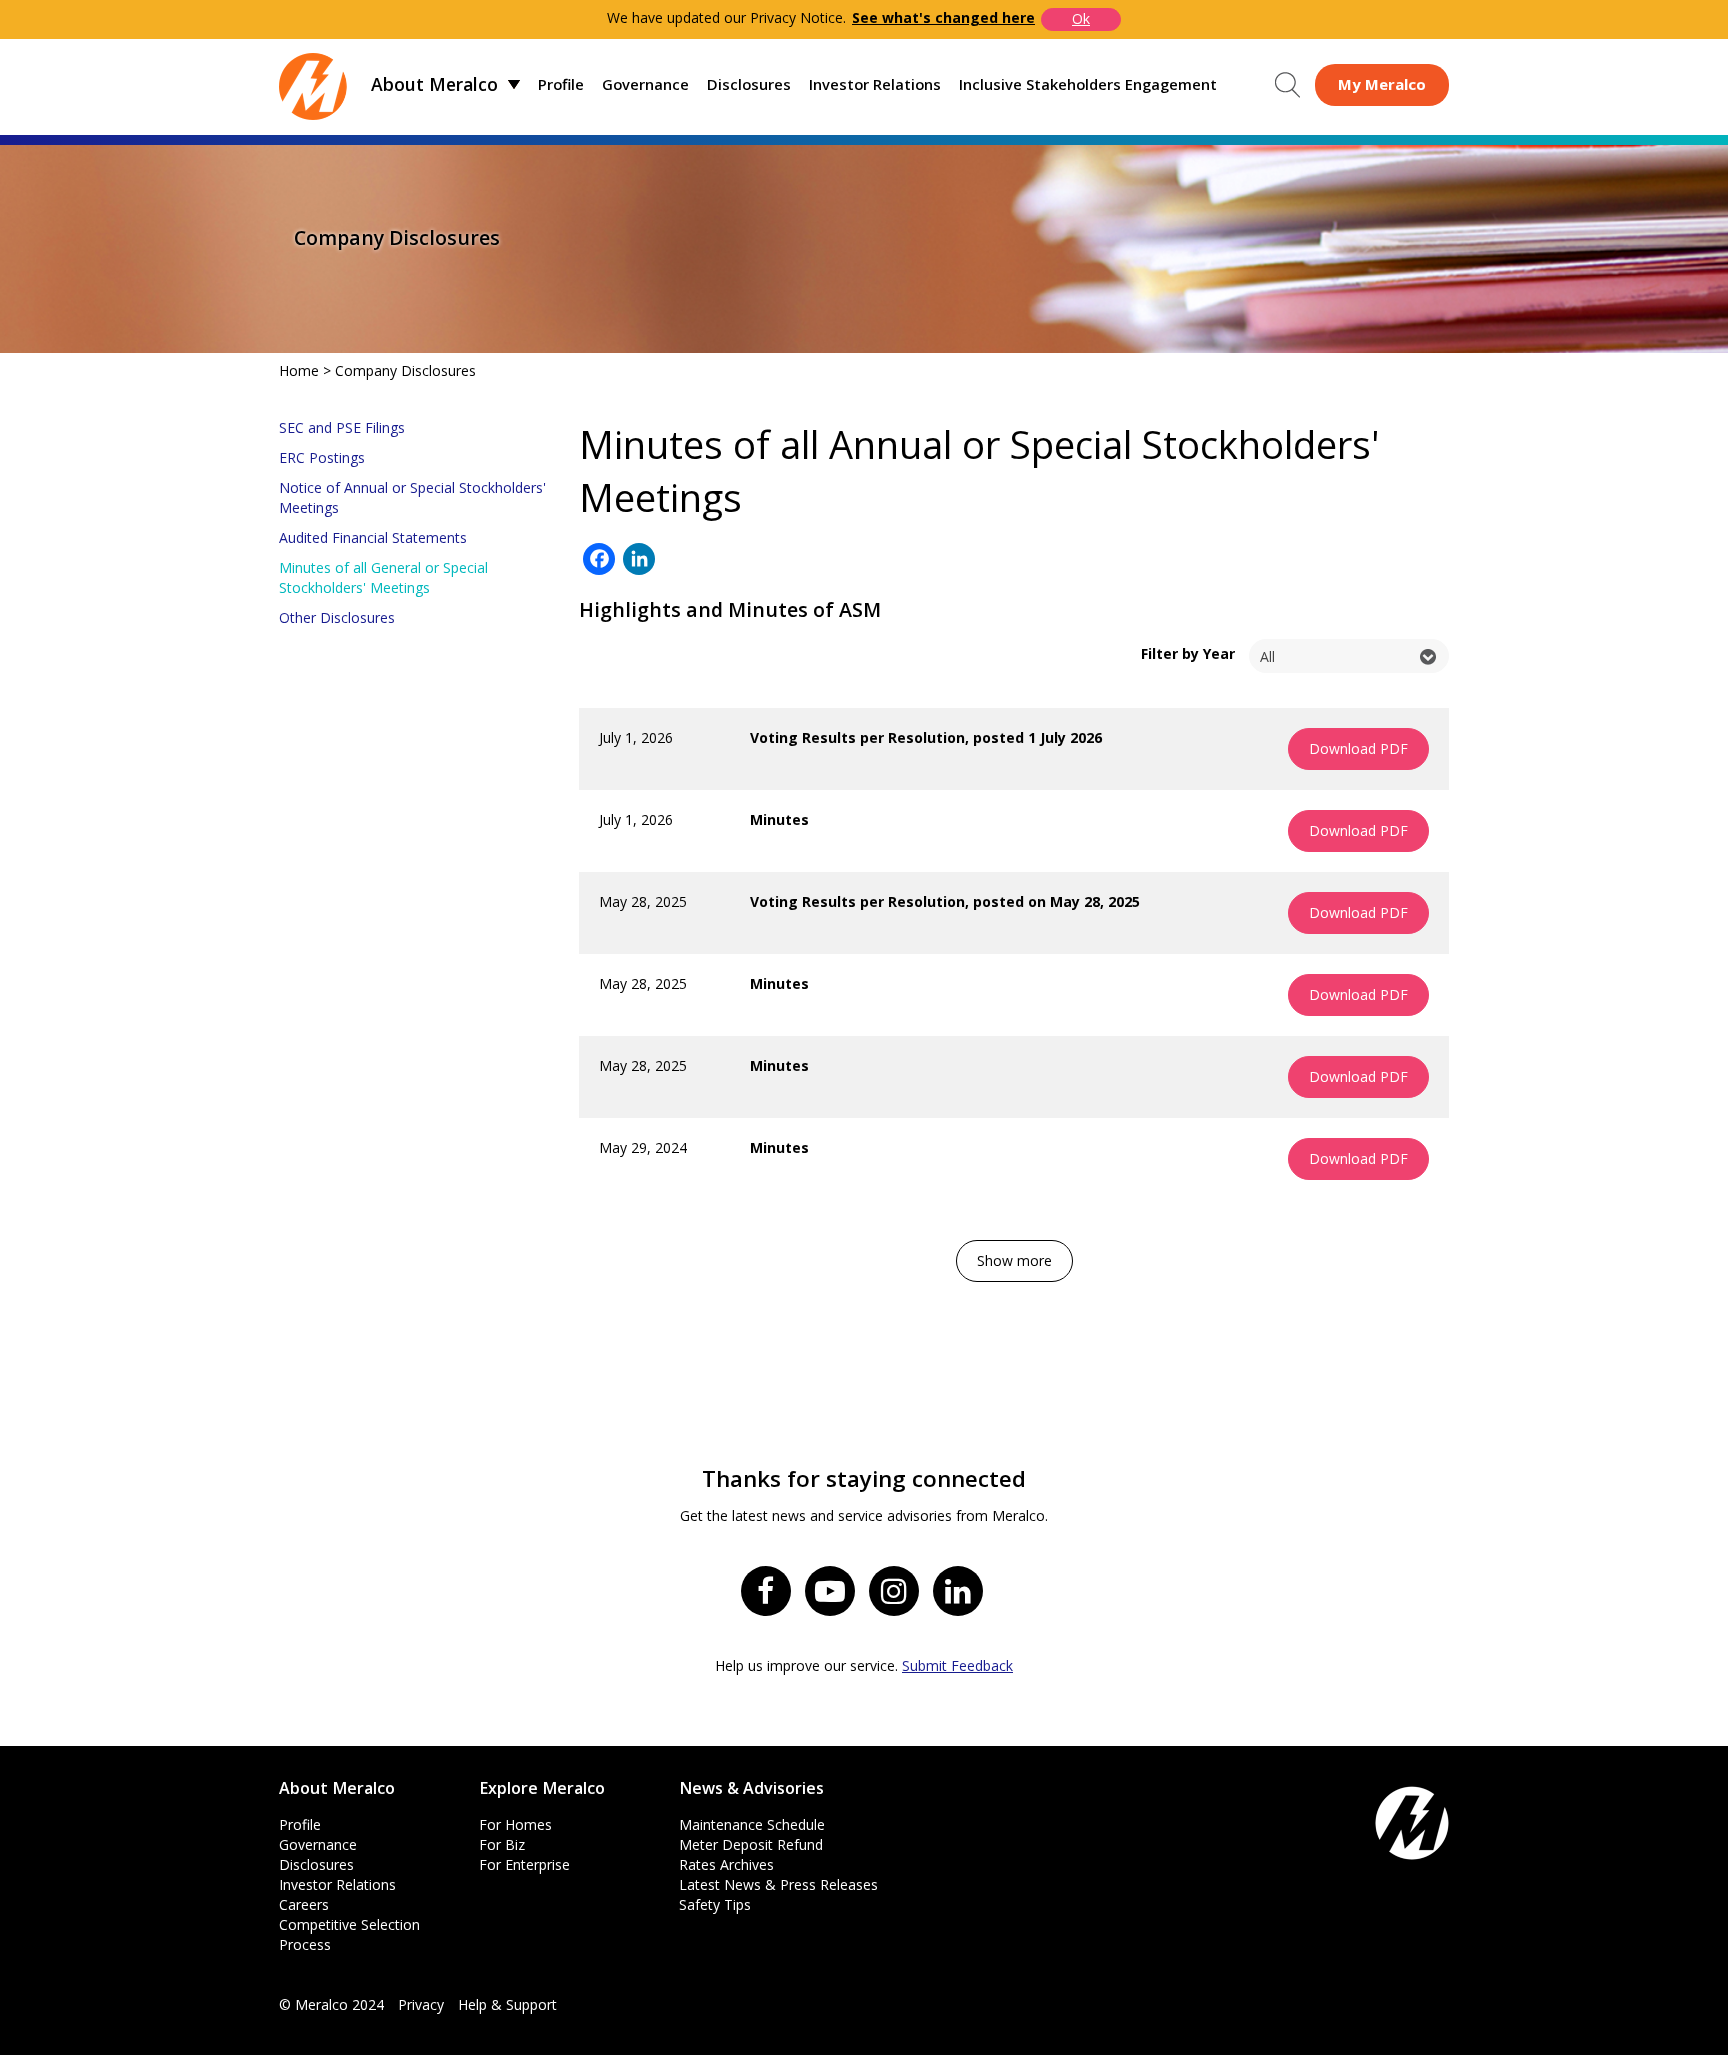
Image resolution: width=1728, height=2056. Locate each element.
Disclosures (749, 84)
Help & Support (507, 2004)
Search (1287, 85)
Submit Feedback (957, 1665)
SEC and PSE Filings (342, 427)
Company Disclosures (405, 370)
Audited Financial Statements (373, 537)
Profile (561, 84)
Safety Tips (715, 1904)
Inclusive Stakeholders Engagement (1088, 84)
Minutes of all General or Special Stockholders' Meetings (383, 577)
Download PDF (1358, 748)
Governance (645, 84)
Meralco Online (1382, 84)
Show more (1014, 1260)
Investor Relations (875, 84)
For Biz (502, 1844)
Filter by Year (1188, 653)
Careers (304, 1904)
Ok (1081, 18)
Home (299, 370)
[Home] (313, 84)
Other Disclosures (337, 617)
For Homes (515, 1824)
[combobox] (1349, 656)
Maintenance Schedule (752, 1824)
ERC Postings (322, 457)
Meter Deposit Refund (751, 1844)
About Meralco (434, 84)
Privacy (421, 2004)
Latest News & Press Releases (778, 1884)
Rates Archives (726, 1864)
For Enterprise (524, 1864)
